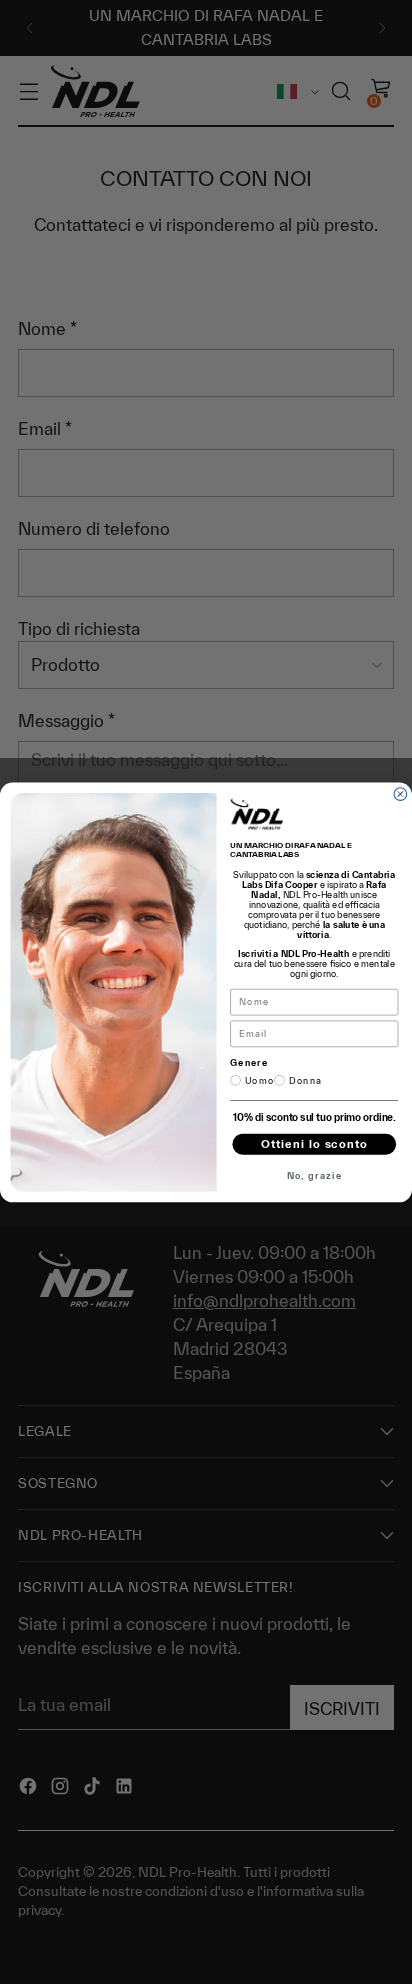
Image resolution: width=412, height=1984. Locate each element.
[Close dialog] (400, 793)
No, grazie (314, 1175)
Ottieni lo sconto (314, 1143)
